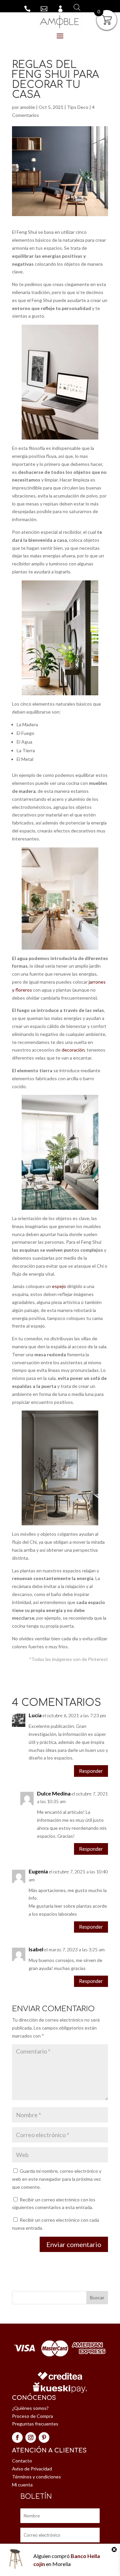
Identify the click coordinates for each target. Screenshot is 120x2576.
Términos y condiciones (36, 2477)
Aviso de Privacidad (32, 2469)
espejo (59, 1286)
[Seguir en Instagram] (31, 2437)
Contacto (22, 2461)
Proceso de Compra (32, 2416)
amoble (27, 107)
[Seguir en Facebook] (17, 2437)
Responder (91, 1771)
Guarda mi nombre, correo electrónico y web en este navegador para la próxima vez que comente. (57, 2179)
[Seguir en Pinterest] (44, 2437)
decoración (73, 1050)
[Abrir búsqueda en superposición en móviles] (75, 7)
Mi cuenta (22, 2485)
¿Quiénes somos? (30, 2408)
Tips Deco (78, 107)
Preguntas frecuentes (35, 2424)
